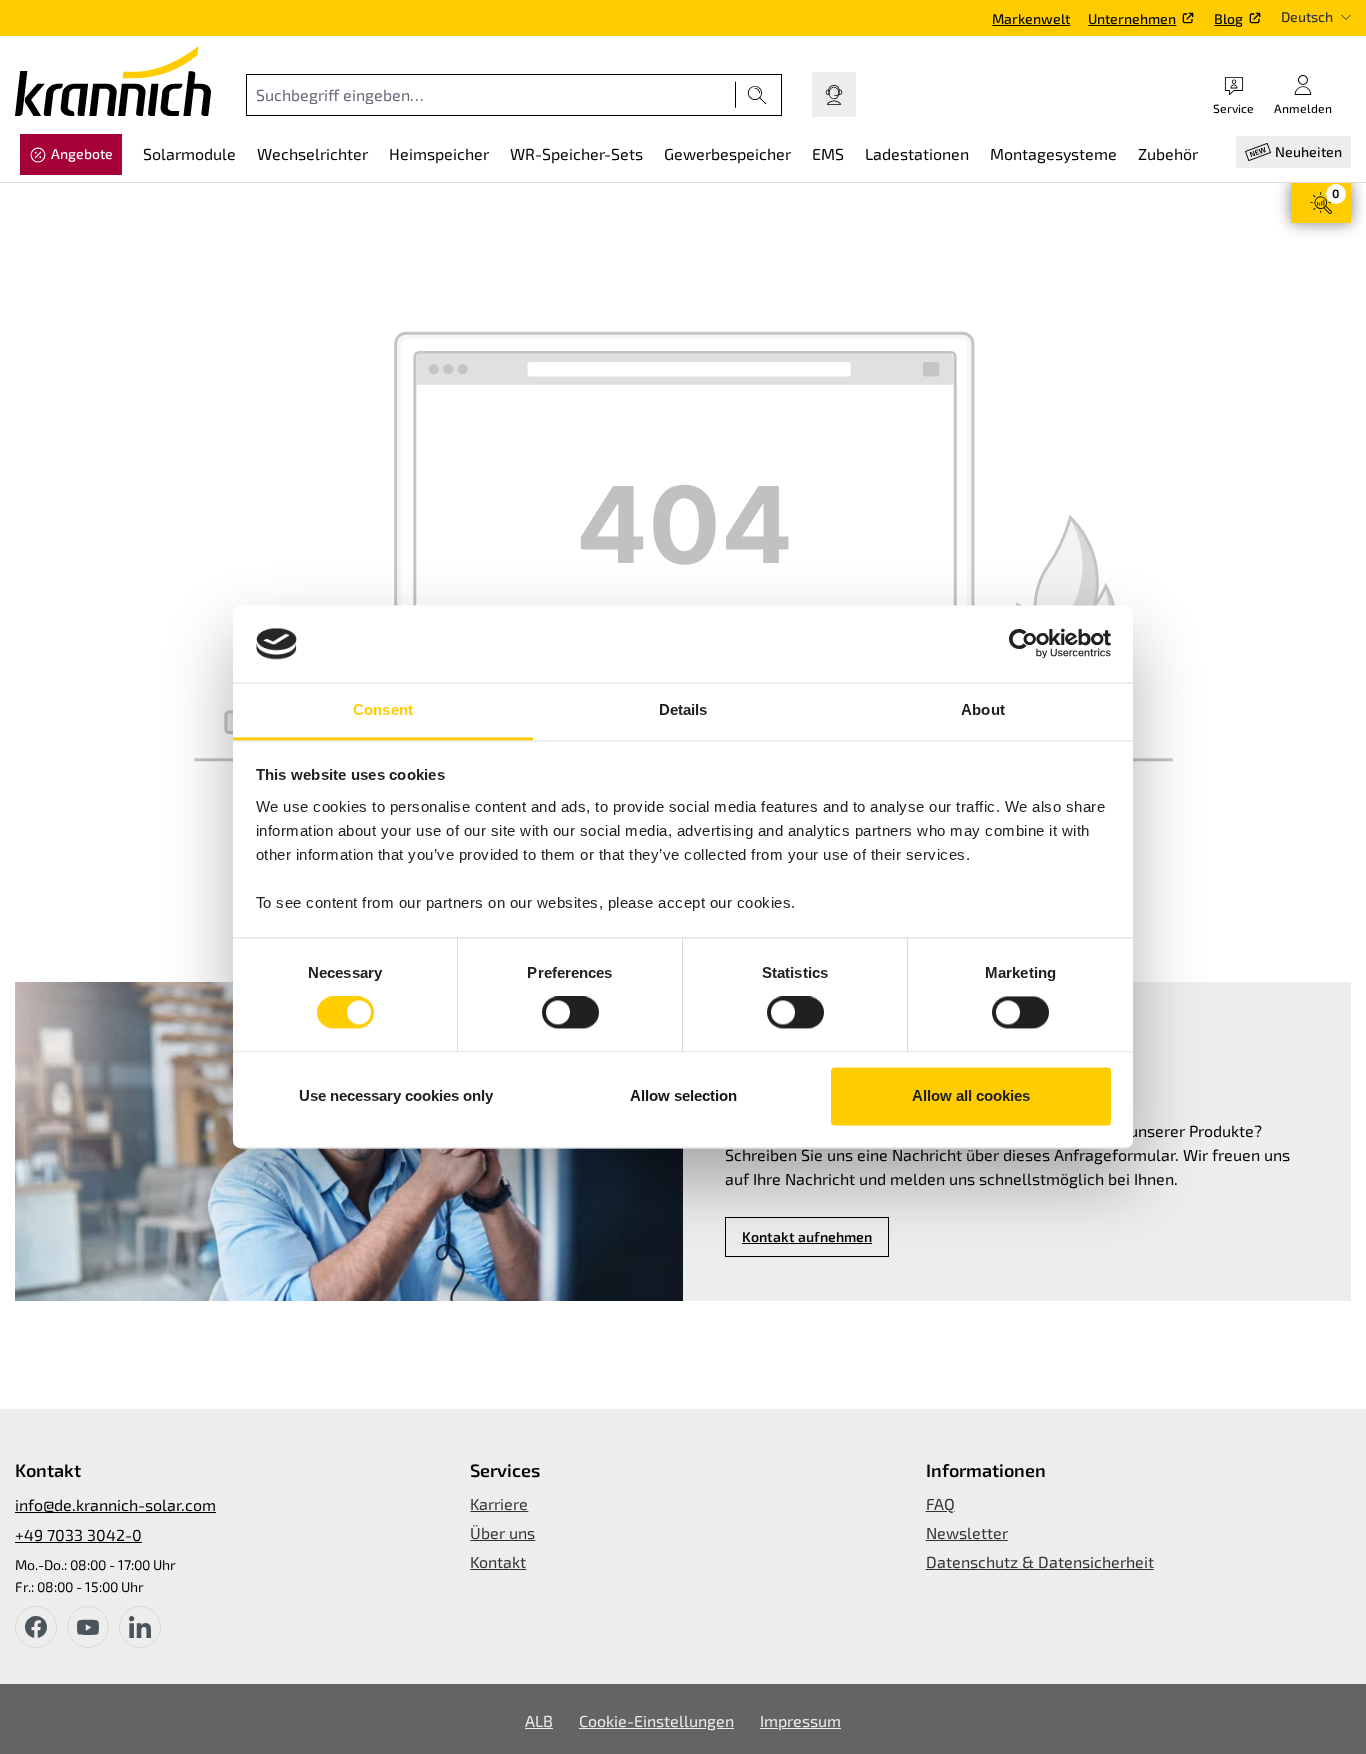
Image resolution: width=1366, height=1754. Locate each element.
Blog (1228, 18)
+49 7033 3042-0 (78, 1534)
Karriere (499, 1503)
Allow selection (683, 1095)
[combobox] (491, 95)
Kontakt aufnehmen (807, 1236)
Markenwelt (1031, 18)
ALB (539, 1720)
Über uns (502, 1532)
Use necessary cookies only (396, 1095)
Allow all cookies (971, 1095)
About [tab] (983, 709)
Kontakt (498, 1561)
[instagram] (140, 1627)
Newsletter (967, 1532)
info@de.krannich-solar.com (115, 1504)
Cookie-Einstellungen (656, 1720)
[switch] (570, 1013)
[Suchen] (757, 95)
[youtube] (88, 1627)
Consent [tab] (383, 709)
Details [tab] (683, 709)
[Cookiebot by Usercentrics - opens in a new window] (1023, 644)
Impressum (800, 1720)
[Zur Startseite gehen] (113, 81)
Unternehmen (1132, 18)
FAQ (940, 1503)
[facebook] (36, 1627)
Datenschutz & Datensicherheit (1040, 1561)
